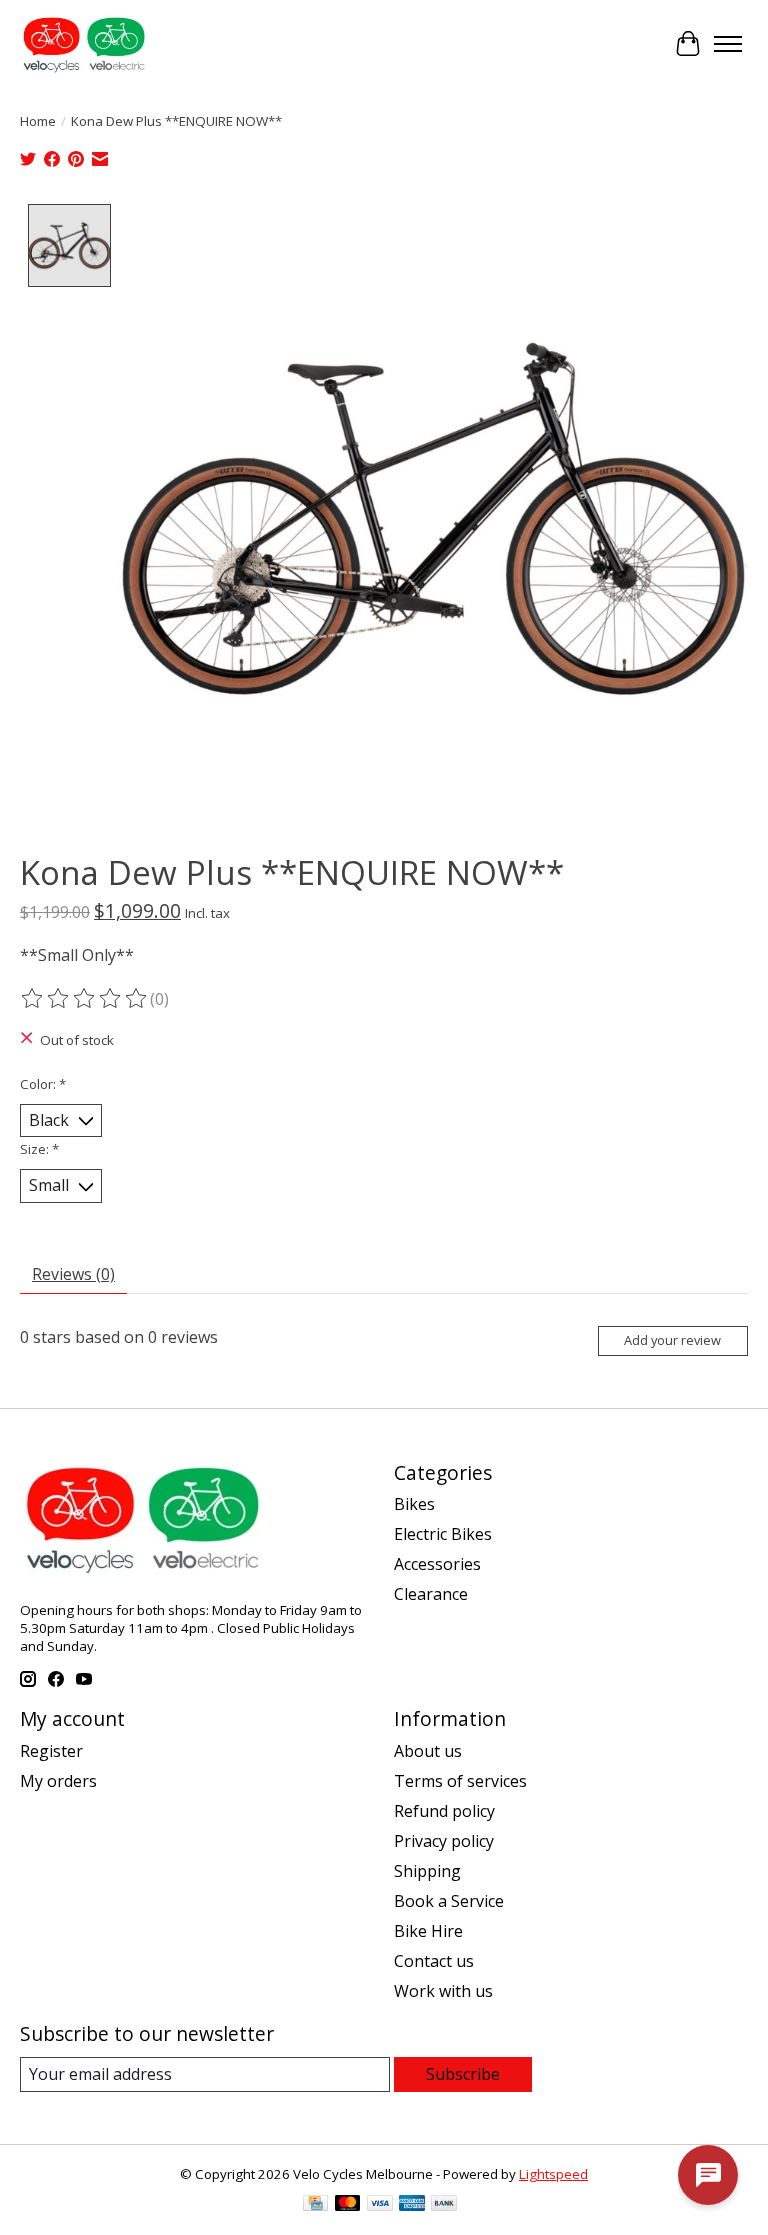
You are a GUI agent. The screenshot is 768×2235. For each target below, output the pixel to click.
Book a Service (449, 1901)
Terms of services (460, 1781)
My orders (58, 1781)
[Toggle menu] (728, 44)
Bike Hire (428, 1931)
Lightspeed (553, 2174)
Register (51, 1751)
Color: (43, 1084)
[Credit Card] (315, 2205)
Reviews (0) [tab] (73, 1274)
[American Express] (412, 2205)
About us (428, 1751)
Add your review (672, 1340)
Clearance (431, 1594)
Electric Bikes (443, 1534)
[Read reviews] (85, 999)
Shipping (427, 1871)
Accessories (437, 1564)
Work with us (443, 1991)
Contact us (434, 1961)
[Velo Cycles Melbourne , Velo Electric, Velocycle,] (84, 44)
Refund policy (444, 1811)
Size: (39, 1149)
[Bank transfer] (444, 2205)
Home (38, 121)
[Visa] (380, 2205)
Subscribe (463, 2074)
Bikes (414, 1504)
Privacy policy (444, 1841)
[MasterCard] (348, 2205)
